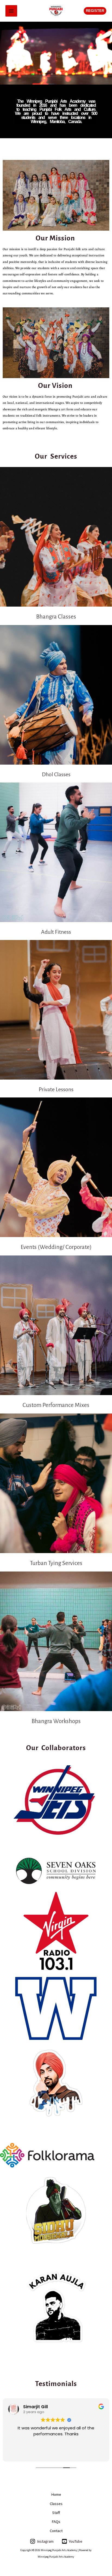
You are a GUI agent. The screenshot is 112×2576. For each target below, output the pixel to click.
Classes (56, 2504)
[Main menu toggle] (11, 11)
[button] (95, 11)
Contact (56, 2531)
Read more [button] (56, 2453)
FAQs (56, 2522)
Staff (56, 2513)
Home (56, 2494)
